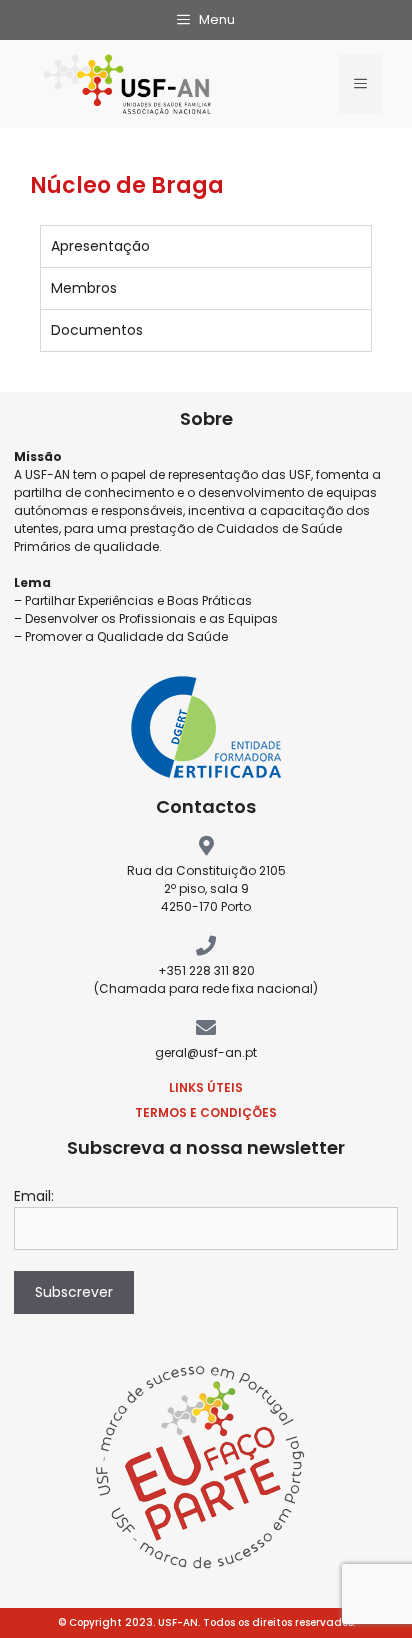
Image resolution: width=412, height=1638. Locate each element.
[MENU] (360, 84)
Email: (34, 1196)
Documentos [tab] (97, 330)
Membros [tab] (84, 288)
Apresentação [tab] (100, 246)
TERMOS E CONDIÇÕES (206, 1112)
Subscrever (74, 1292)
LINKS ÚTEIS (206, 1087)
